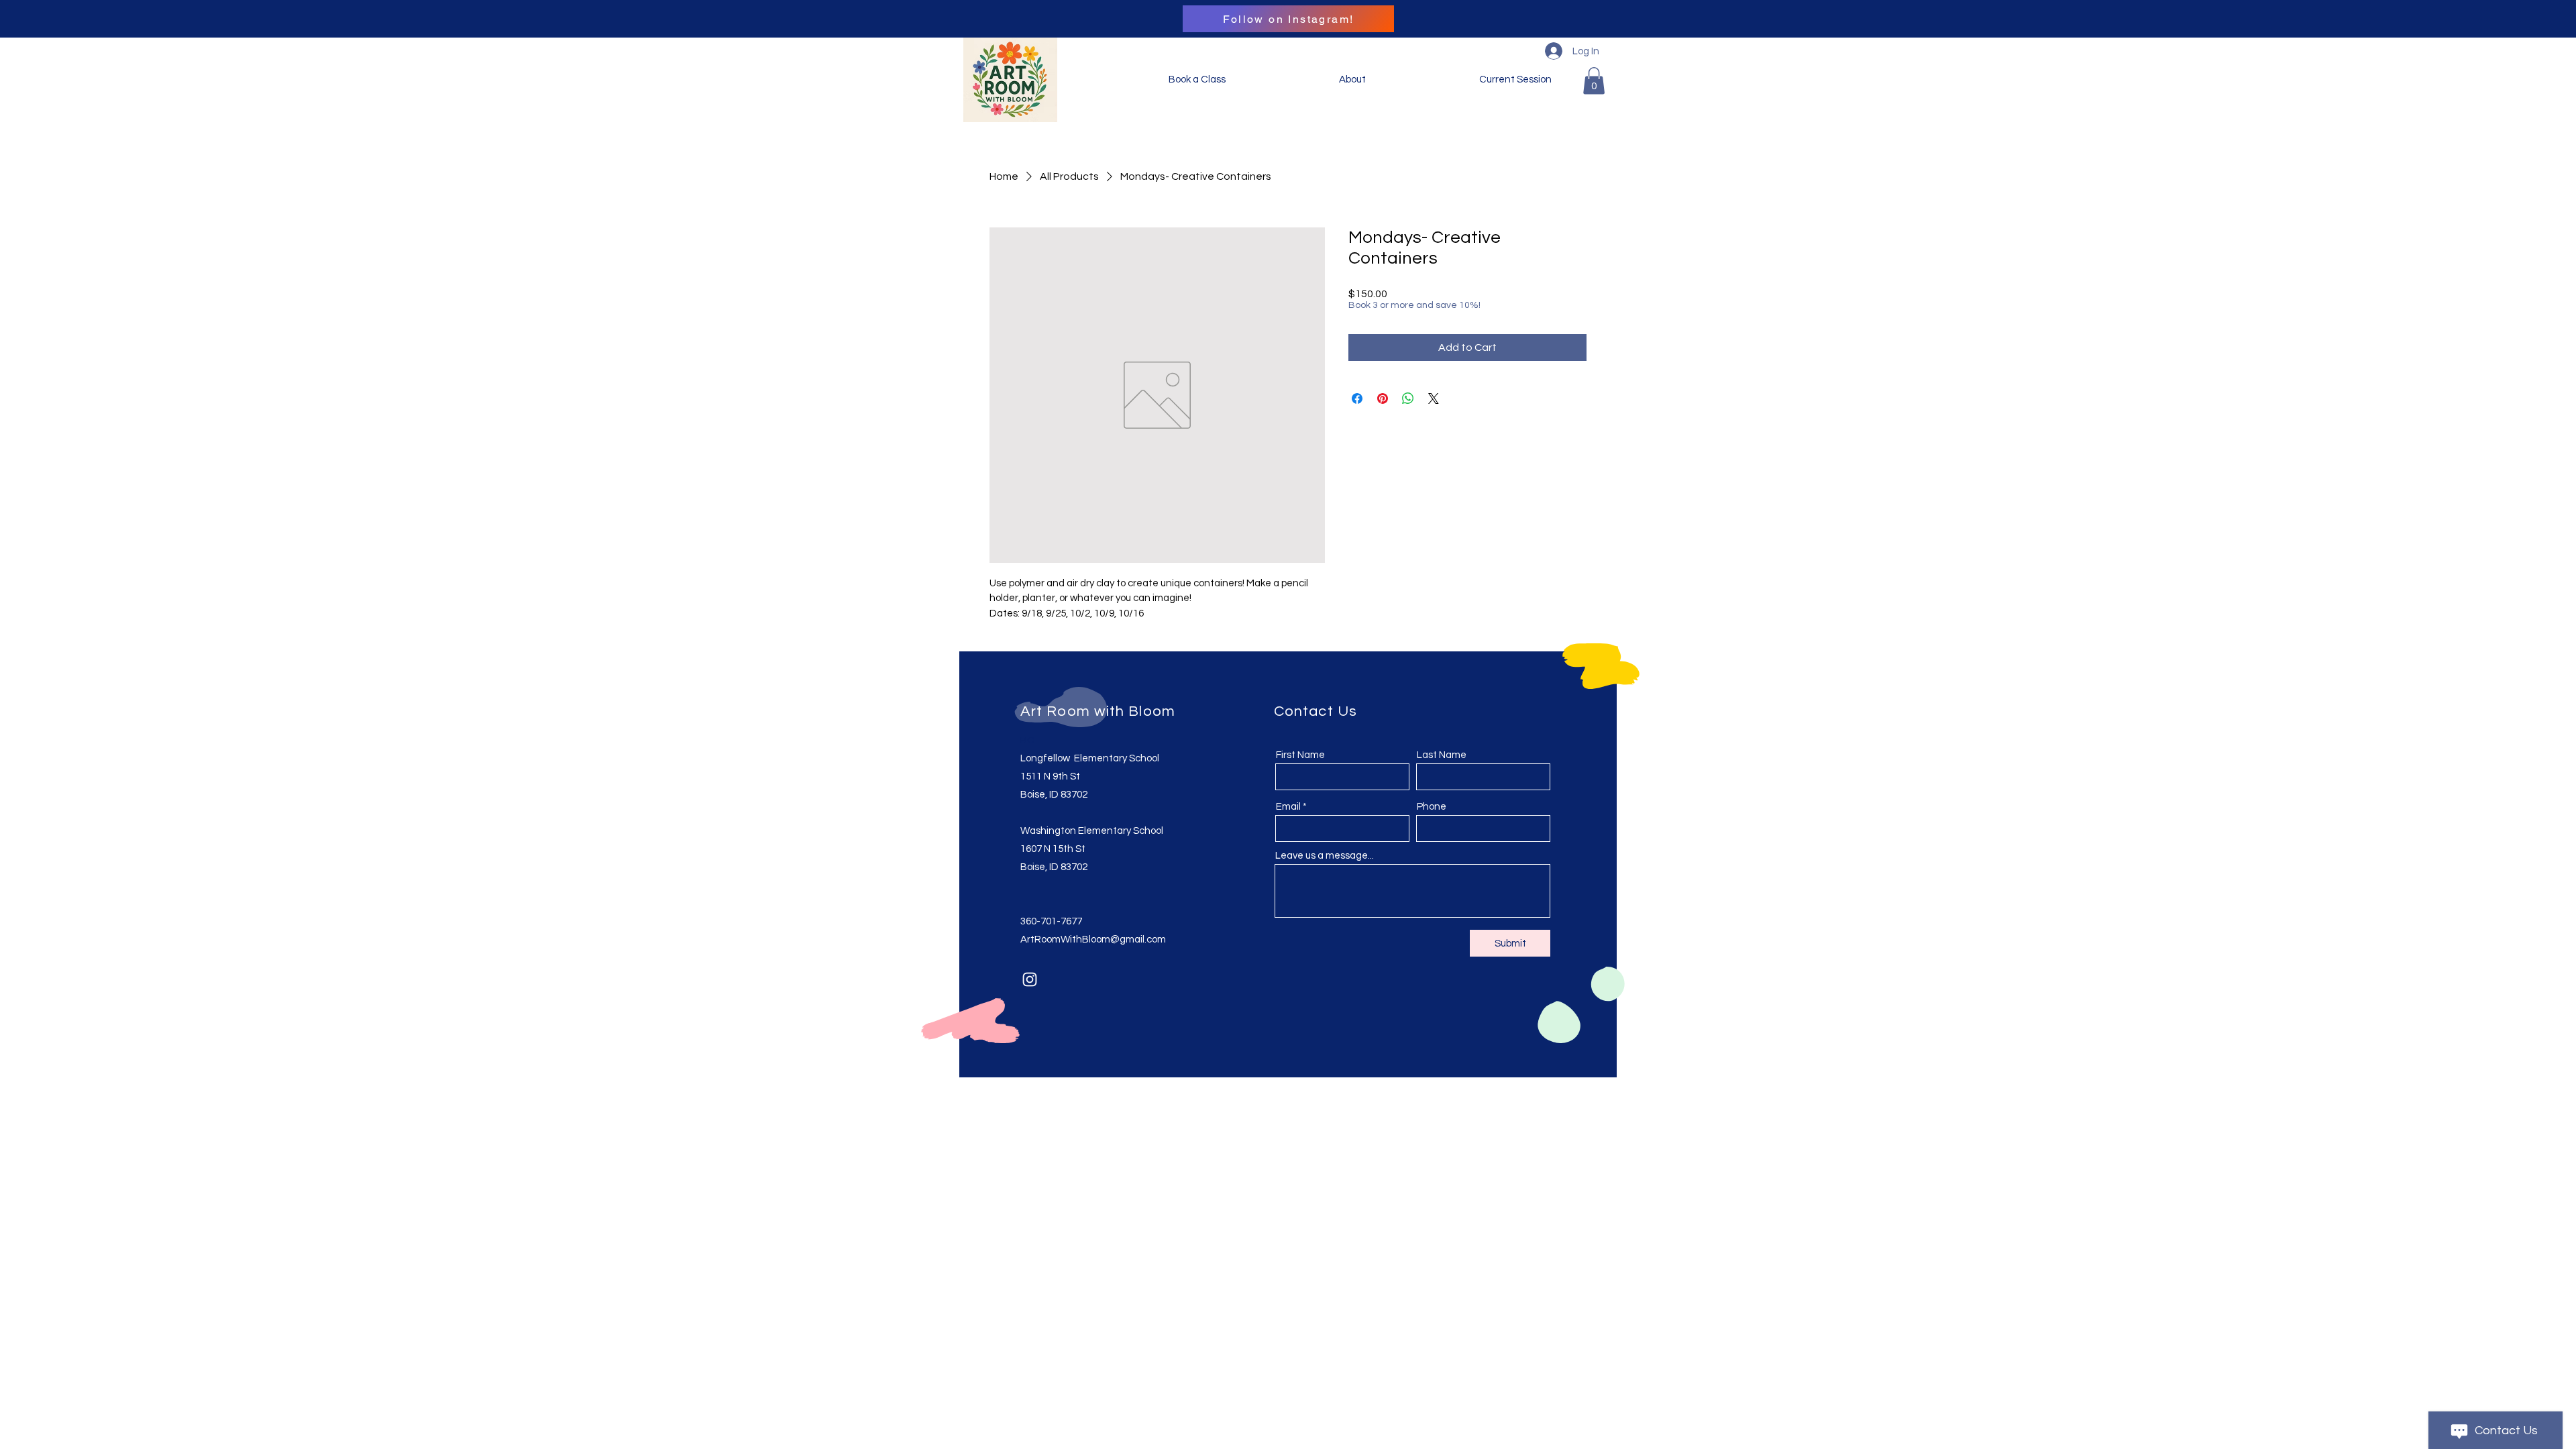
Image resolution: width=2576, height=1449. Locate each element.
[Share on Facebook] (1357, 398)
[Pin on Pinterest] (1383, 398)
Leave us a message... (1325, 856)
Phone (1432, 807)
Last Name (1442, 755)
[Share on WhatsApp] (1408, 398)
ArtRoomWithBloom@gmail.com (1093, 940)
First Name (1300, 755)
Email (1288, 807)
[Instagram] (1030, 979)
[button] (1594, 81)
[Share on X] (1434, 398)
